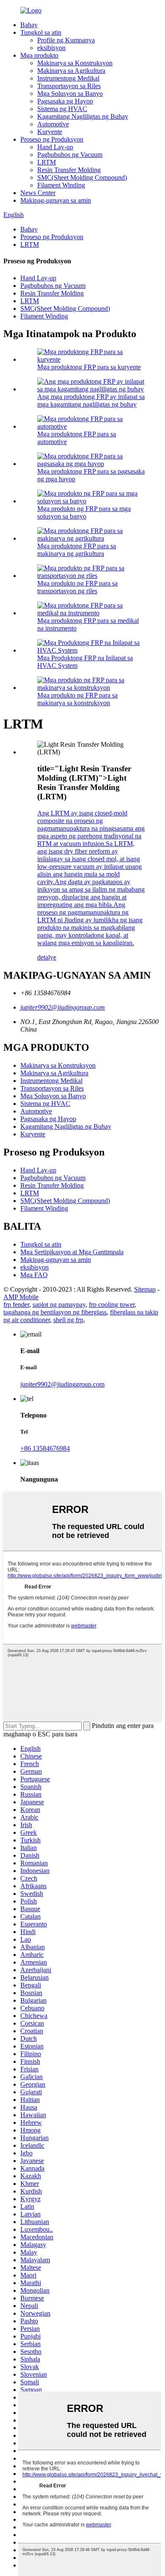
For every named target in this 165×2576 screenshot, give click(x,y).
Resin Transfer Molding (69, 170)
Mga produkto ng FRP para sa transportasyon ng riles (77, 587)
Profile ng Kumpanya (66, 40)
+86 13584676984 (45, 1448)
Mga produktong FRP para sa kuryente (89, 367)
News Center (38, 193)
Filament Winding (61, 185)
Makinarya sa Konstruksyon (75, 63)
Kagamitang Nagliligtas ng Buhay (83, 116)
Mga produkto (39, 55)
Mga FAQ (34, 1275)
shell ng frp (68, 1320)
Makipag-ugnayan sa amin (56, 200)
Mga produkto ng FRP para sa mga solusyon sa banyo (84, 512)
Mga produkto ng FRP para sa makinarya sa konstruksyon (77, 699)
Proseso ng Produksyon (52, 139)
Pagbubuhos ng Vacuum (70, 155)
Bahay (29, 25)
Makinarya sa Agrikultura (71, 71)
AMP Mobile (21, 1297)
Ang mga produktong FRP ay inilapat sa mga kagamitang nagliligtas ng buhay (91, 400)
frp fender (16, 1305)
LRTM (47, 162)
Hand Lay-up (55, 147)
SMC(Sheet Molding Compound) (82, 177)
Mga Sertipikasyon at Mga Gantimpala (72, 1252)
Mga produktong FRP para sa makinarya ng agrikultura (77, 550)
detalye (47, 957)
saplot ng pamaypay (59, 1305)
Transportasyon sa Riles (69, 86)
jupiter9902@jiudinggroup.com (63, 1007)
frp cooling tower (112, 1305)
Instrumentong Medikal (68, 78)
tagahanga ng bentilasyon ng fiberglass (55, 1312)
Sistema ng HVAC (62, 109)
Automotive (53, 124)
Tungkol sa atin (41, 32)
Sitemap (145, 1289)
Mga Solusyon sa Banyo (70, 93)
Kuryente (50, 132)
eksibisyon (51, 48)
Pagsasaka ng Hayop (65, 101)
